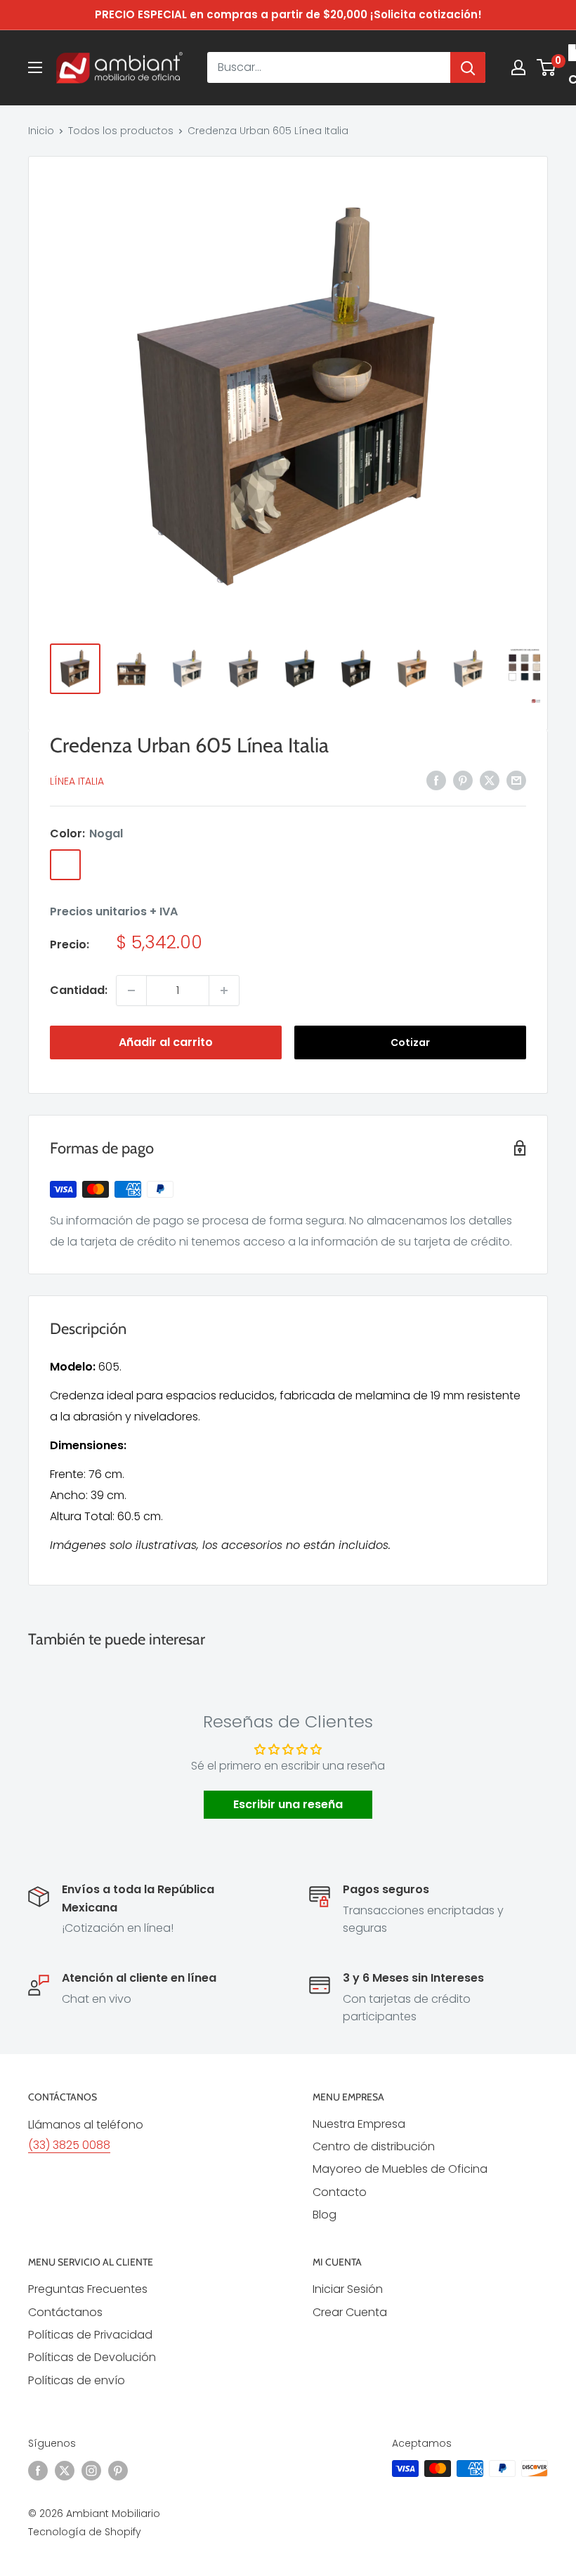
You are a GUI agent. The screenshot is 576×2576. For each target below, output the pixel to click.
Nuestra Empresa (359, 2124)
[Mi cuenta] (518, 67)
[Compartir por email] (516, 780)
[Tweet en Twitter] (490, 780)
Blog (325, 2215)
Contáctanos (65, 2312)
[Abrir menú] (35, 67)
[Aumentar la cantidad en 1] (224, 990)
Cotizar (410, 1042)
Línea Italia (77, 781)
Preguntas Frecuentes (88, 2289)
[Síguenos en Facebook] (38, 2470)
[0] (547, 67)
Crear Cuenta (350, 2312)
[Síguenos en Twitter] (65, 2470)
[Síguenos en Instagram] (91, 2470)
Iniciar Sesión (348, 2289)
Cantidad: (79, 990)
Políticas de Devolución (92, 2357)
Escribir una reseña (288, 1804)
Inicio (41, 131)
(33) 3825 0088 (69, 2145)
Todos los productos (121, 131)
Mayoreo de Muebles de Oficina (400, 2169)
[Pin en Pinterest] (463, 780)
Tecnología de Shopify (85, 2532)
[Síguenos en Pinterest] (118, 2470)
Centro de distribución (374, 2146)
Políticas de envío (77, 2380)
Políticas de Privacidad (90, 2335)
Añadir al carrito (166, 1042)
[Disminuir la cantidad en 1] (131, 990)
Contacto (340, 2192)
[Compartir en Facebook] (436, 780)
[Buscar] (468, 67)
